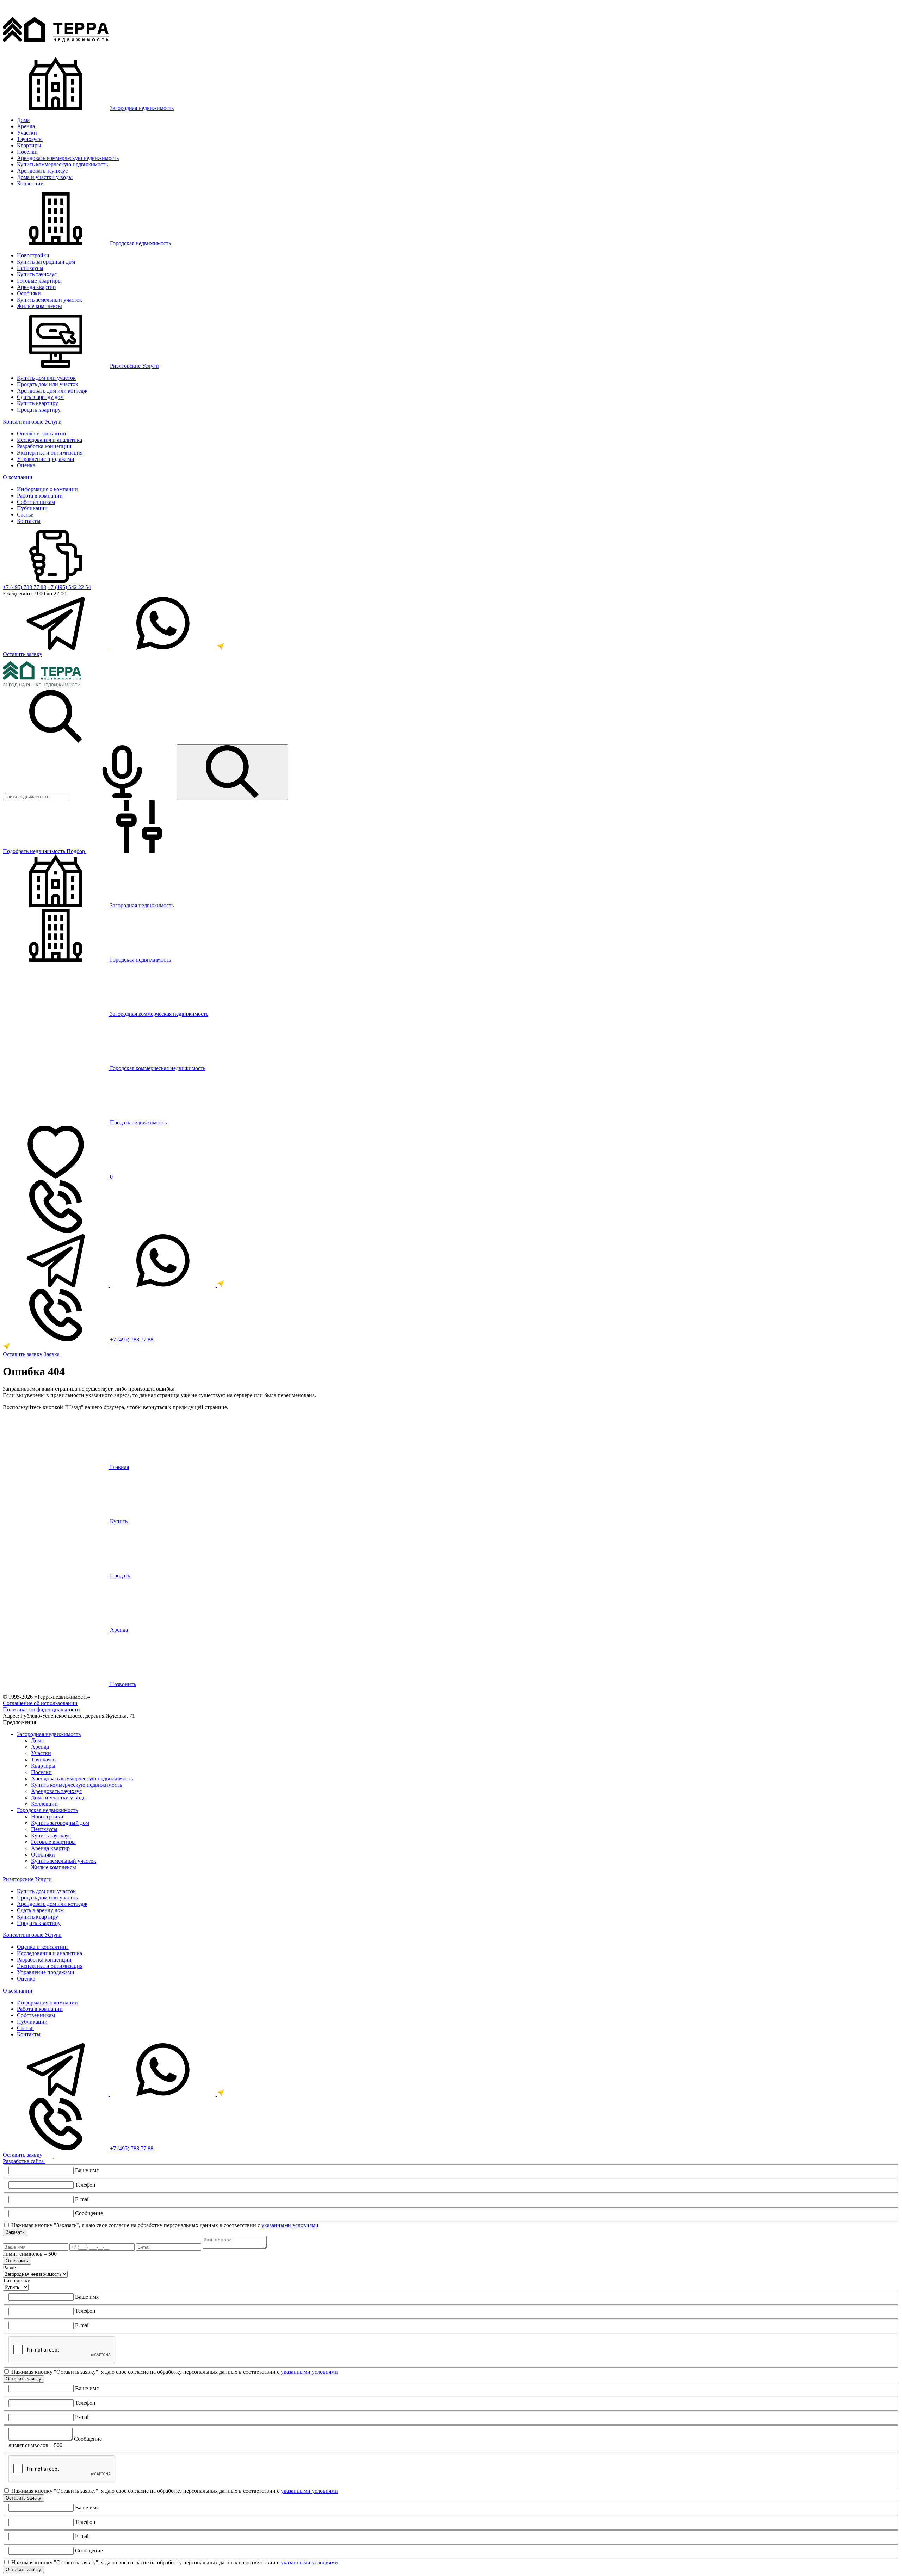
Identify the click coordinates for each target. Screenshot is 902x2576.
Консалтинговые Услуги (32, 422)
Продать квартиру (39, 410)
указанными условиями (290, 2225)
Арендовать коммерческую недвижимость (68, 158)
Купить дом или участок (46, 378)
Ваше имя (87, 2170)
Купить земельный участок (50, 300)
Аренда (26, 126)
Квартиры (29, 145)
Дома (23, 120)
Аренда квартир (36, 287)
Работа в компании (40, 496)
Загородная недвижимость (142, 108)
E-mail (82, 2199)
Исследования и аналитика (50, 440)
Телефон (85, 2185)
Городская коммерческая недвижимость (157, 1068)
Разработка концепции (44, 446)
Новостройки (33, 255)
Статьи (25, 515)
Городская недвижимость (140, 243)
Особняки (29, 293)
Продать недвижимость (138, 1122)
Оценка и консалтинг (43, 434)
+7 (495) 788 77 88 (24, 587)
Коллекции (30, 183)
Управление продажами (46, 459)
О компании (18, 477)
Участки (27, 133)
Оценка (26, 465)
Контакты (29, 521)
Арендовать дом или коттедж (52, 391)
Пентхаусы (30, 268)
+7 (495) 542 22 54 (69, 587)
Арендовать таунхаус (42, 171)
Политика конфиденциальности (41, 1709)
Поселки (27, 152)
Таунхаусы (30, 139)
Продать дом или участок (48, 384)
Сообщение (89, 2213)
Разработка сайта (24, 2161)
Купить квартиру (38, 403)
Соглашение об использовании (40, 1703)
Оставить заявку (23, 654)
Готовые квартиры (39, 281)
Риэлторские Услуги (134, 366)
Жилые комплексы (39, 306)
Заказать (15, 2232)
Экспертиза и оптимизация (50, 453)
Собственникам (36, 502)
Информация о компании (47, 489)
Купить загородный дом (46, 262)
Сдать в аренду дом (40, 397)
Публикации (32, 508)
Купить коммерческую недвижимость (62, 164)
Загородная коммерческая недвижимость (158, 1014)
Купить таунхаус (37, 274)
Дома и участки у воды (45, 177)
